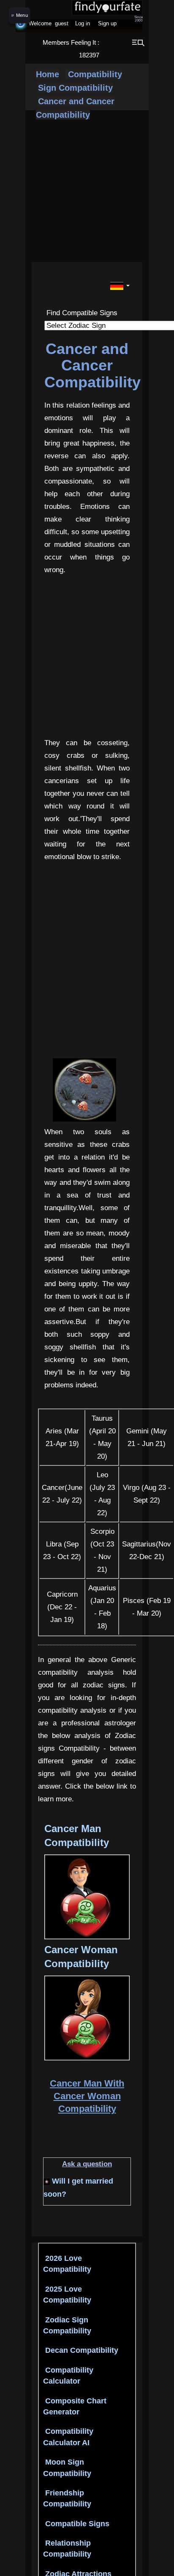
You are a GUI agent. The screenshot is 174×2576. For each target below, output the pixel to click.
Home (48, 74)
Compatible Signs (76, 2524)
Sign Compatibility (75, 88)
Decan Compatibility (81, 2350)
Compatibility (94, 74)
